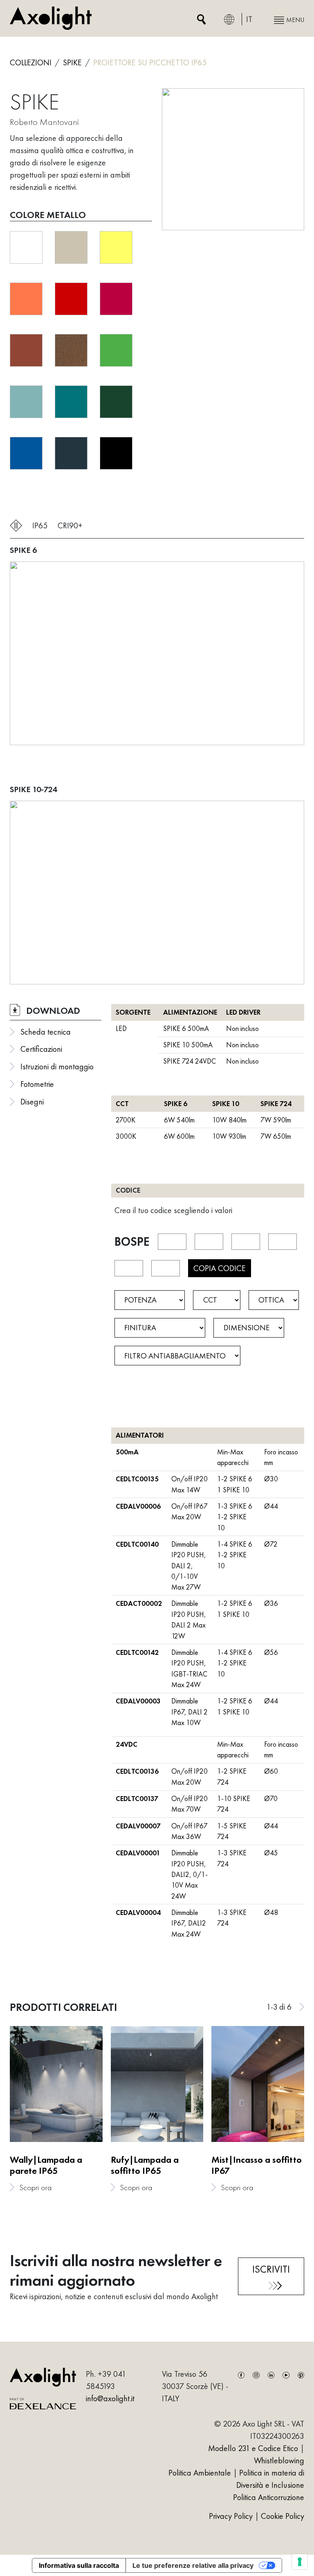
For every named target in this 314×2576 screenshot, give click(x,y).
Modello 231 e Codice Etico (253, 2448)
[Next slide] (302, 2007)
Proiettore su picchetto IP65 (150, 62)
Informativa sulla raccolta (79, 2565)
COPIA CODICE (220, 1268)
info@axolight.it (110, 2398)
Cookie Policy (283, 2516)
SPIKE (72, 62)
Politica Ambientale (200, 2473)
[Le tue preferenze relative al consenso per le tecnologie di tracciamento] (300, 2562)
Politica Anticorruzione (269, 2497)
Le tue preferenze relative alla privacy (193, 2565)
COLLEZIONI (31, 62)
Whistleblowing (279, 2460)
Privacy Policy (232, 2516)
